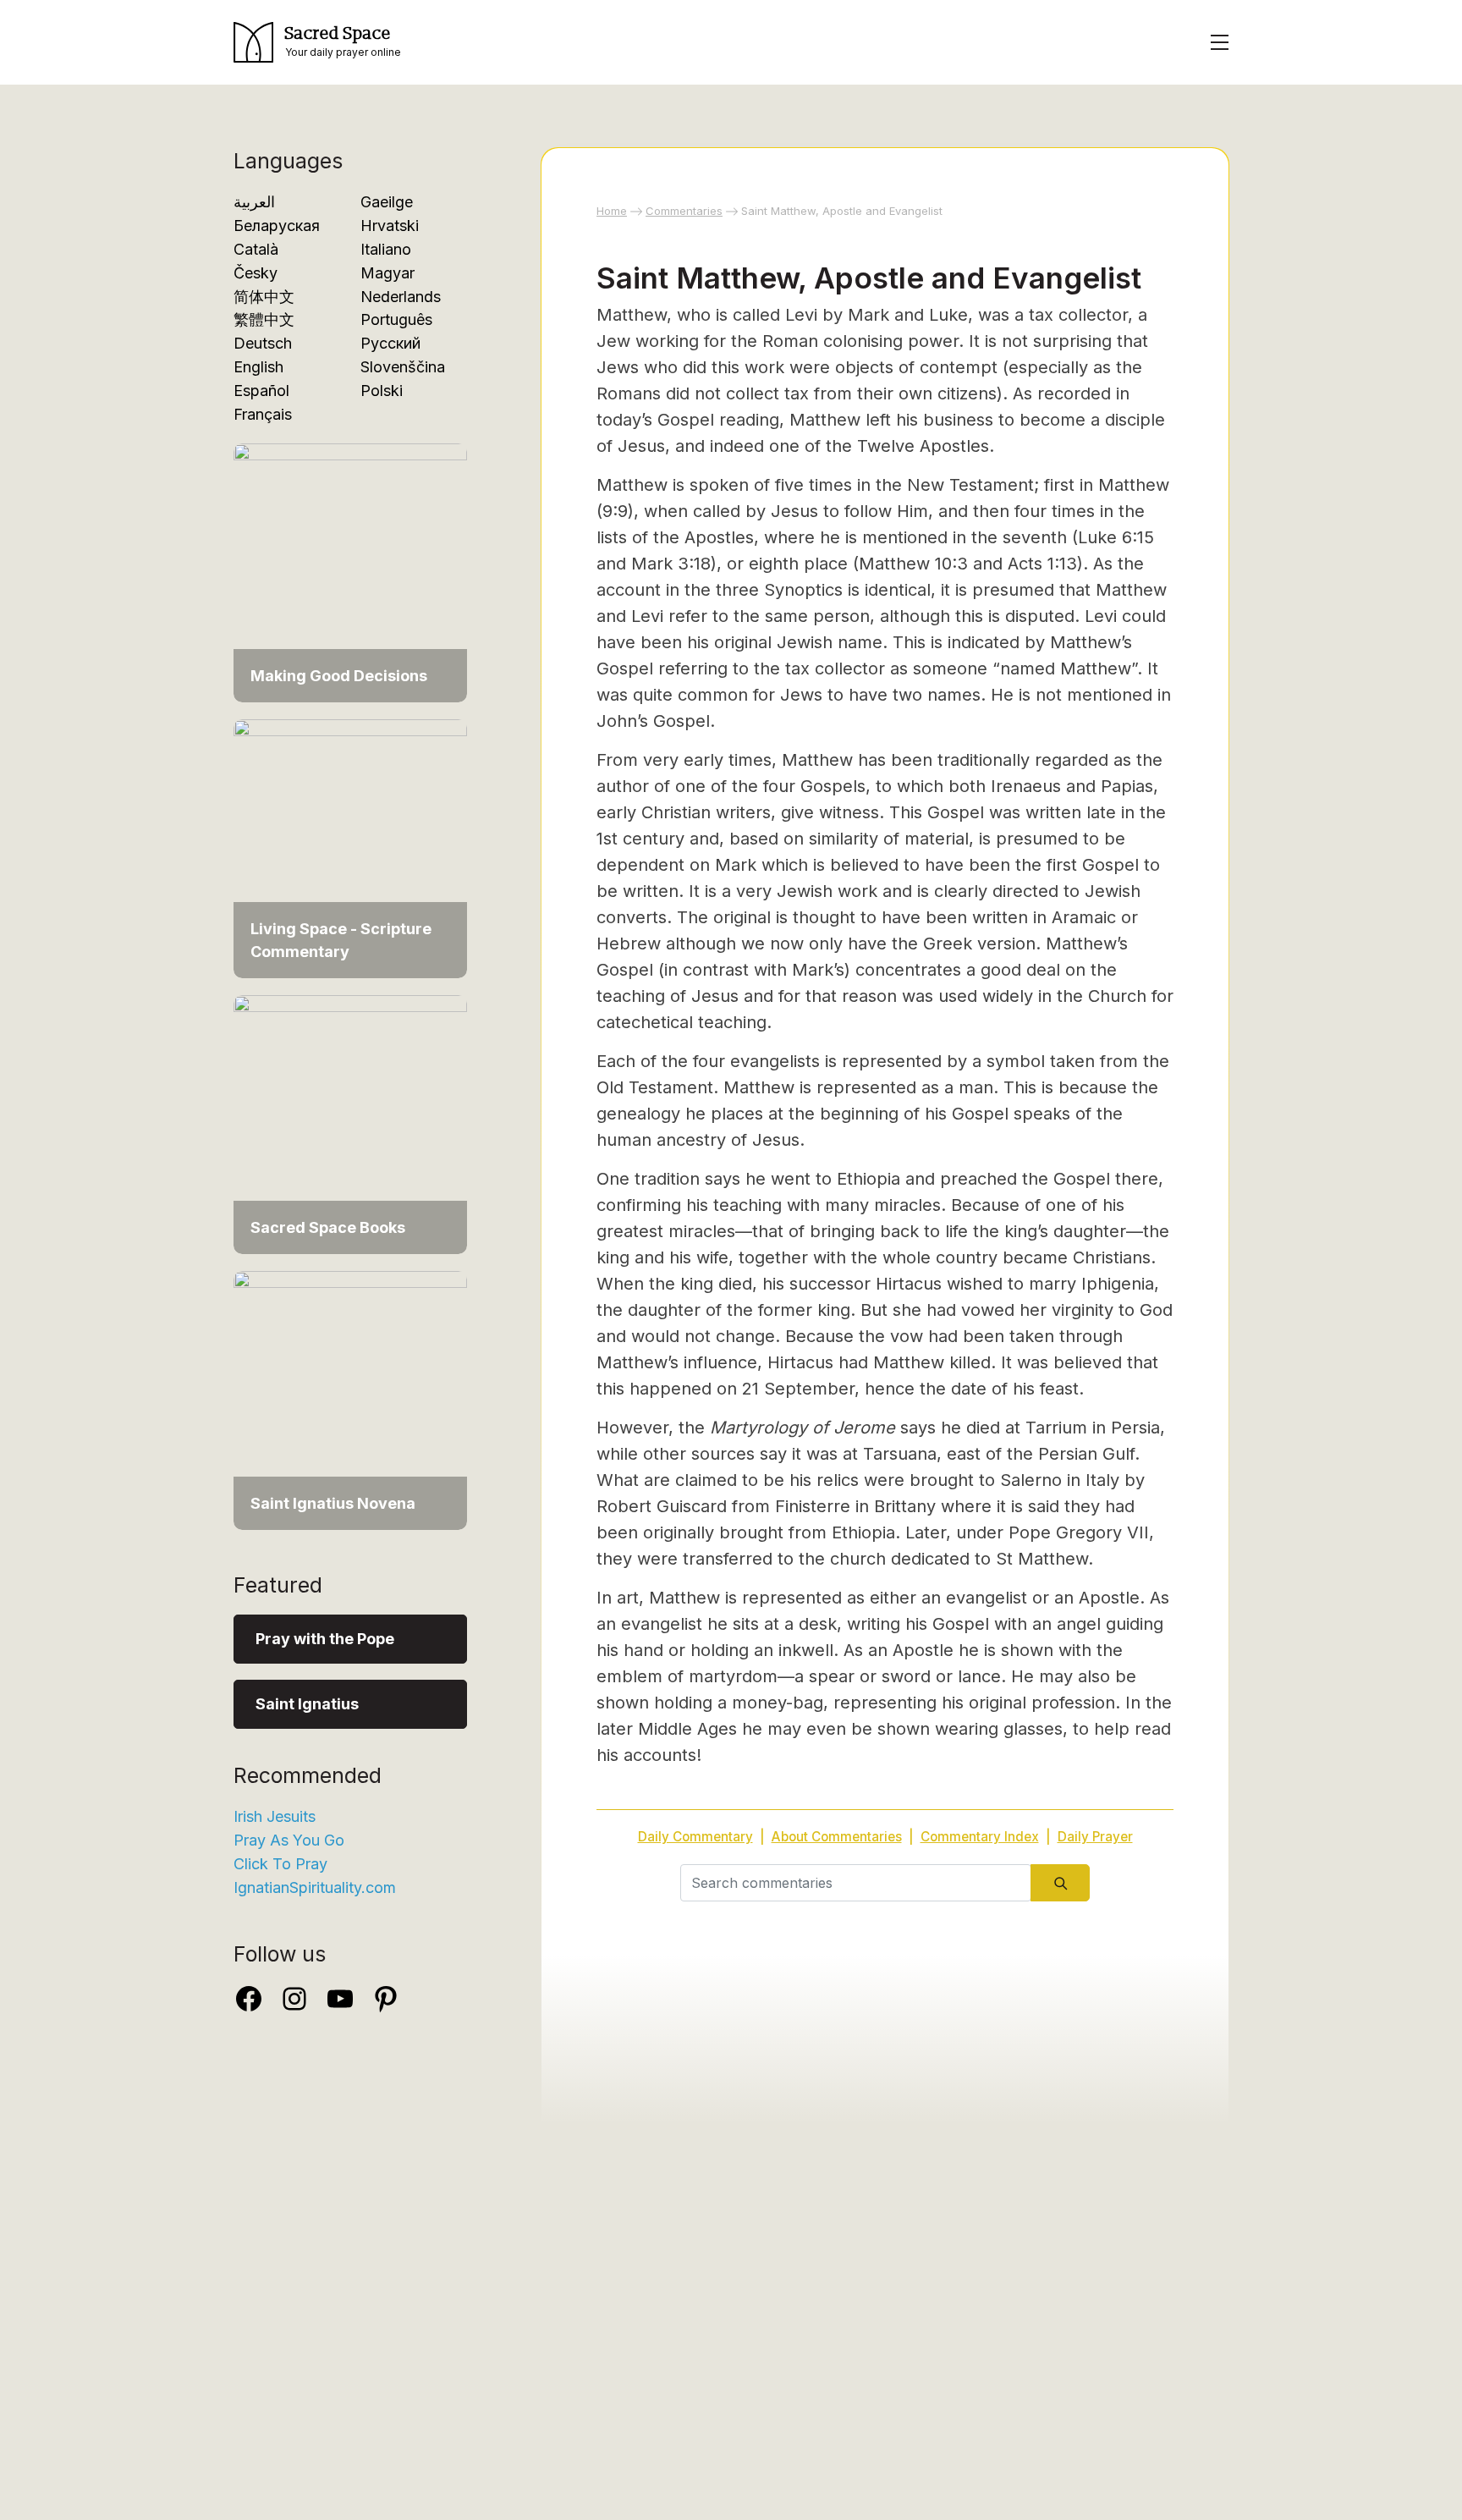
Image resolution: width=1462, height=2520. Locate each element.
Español (261, 391)
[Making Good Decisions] (350, 572)
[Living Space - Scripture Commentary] (350, 847)
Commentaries (684, 211)
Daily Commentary (695, 1837)
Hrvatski (390, 226)
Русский (390, 343)
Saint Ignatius (307, 1704)
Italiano (386, 249)
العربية (254, 202)
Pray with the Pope (325, 1639)
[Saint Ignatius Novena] (350, 1399)
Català (256, 249)
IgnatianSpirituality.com (315, 1887)
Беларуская (277, 226)
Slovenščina (403, 367)
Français (263, 414)
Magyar (387, 273)
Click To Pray (280, 1864)
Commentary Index (980, 1837)
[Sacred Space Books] (350, 1123)
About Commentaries (837, 1837)
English (258, 367)
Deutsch (263, 343)
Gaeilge (387, 202)
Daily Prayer (1095, 1837)
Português (396, 319)
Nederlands (401, 297)
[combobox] (856, 1883)
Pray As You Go (289, 1840)
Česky (256, 273)
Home (612, 211)
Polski (382, 391)
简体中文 (264, 297)
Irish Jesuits (275, 1816)
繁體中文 (264, 319)
